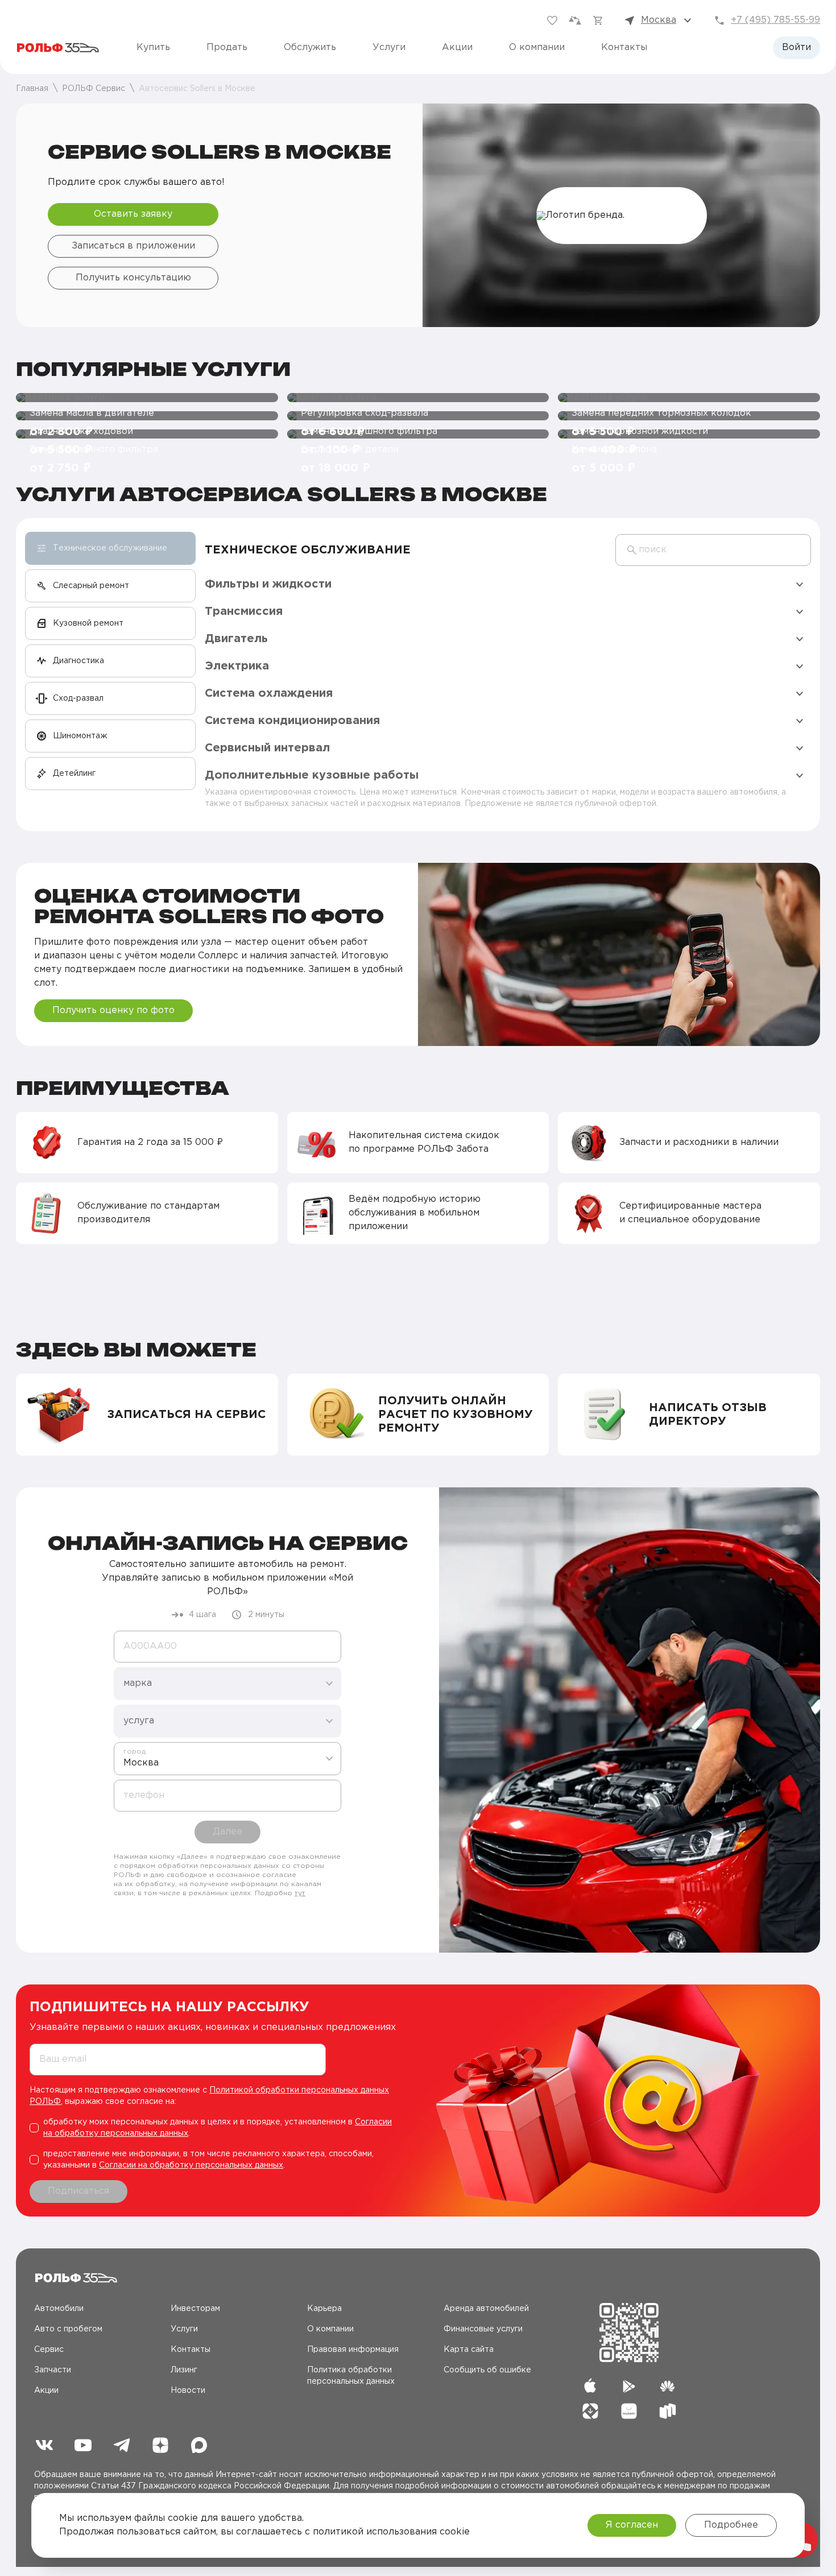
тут (300, 1893)
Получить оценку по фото (113, 1010)
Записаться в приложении (133, 246)
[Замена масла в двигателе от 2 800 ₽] (147, 398)
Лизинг (184, 2370)
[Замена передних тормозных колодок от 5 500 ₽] (689, 398)
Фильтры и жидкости (268, 584)
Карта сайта (469, 2350)
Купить (153, 47)
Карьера (324, 2309)
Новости (188, 2391)
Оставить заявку (133, 214)
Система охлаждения (269, 693)
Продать (227, 47)
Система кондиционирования (292, 721)
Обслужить (310, 47)
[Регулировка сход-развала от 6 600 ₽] (418, 398)
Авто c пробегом (68, 2329)
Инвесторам (195, 2309)
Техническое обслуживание (308, 550)
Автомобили (59, 2309)
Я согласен (632, 2525)
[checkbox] (216, 2128)
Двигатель (236, 639)
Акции (457, 47)
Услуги (389, 47)
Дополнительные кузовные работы (312, 775)
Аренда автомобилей (486, 2309)
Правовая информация (353, 2350)
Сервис (49, 2350)
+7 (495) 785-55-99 (775, 20)
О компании (537, 47)
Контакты (624, 47)
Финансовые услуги (483, 2329)
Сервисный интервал (267, 748)
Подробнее (731, 2525)
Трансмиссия (244, 611)
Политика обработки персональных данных (351, 2376)
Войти (796, 47)
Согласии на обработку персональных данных (191, 2165)
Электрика (237, 666)
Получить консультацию (133, 278)
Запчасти (53, 2370)
